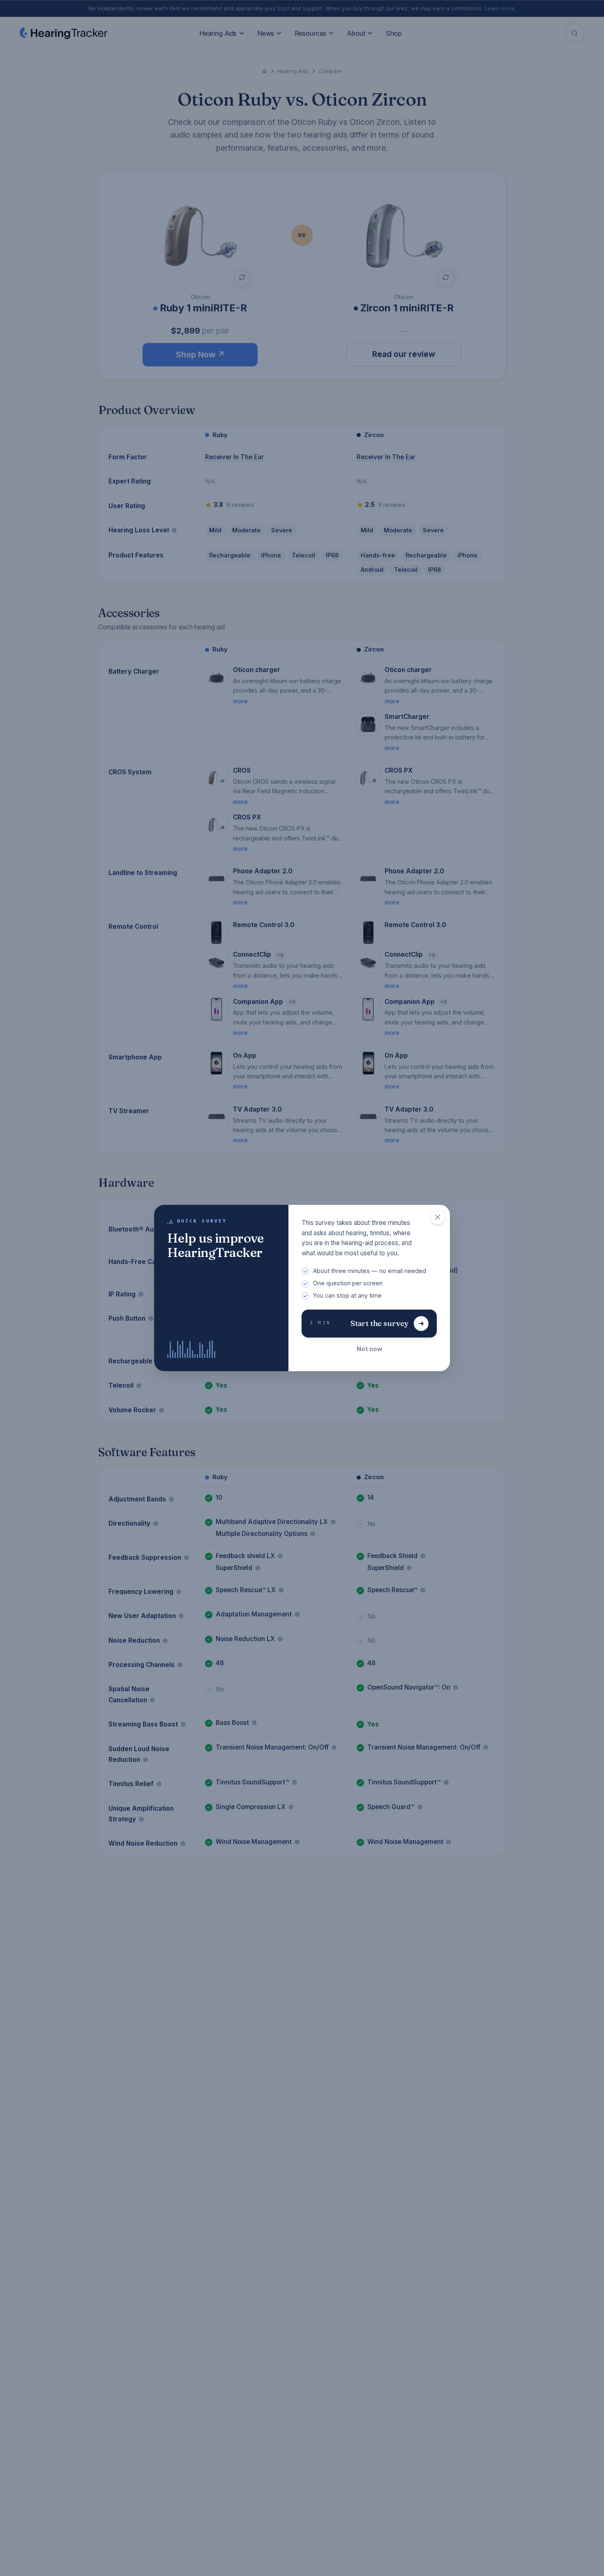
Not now (369, 1349)
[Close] (438, 1217)
